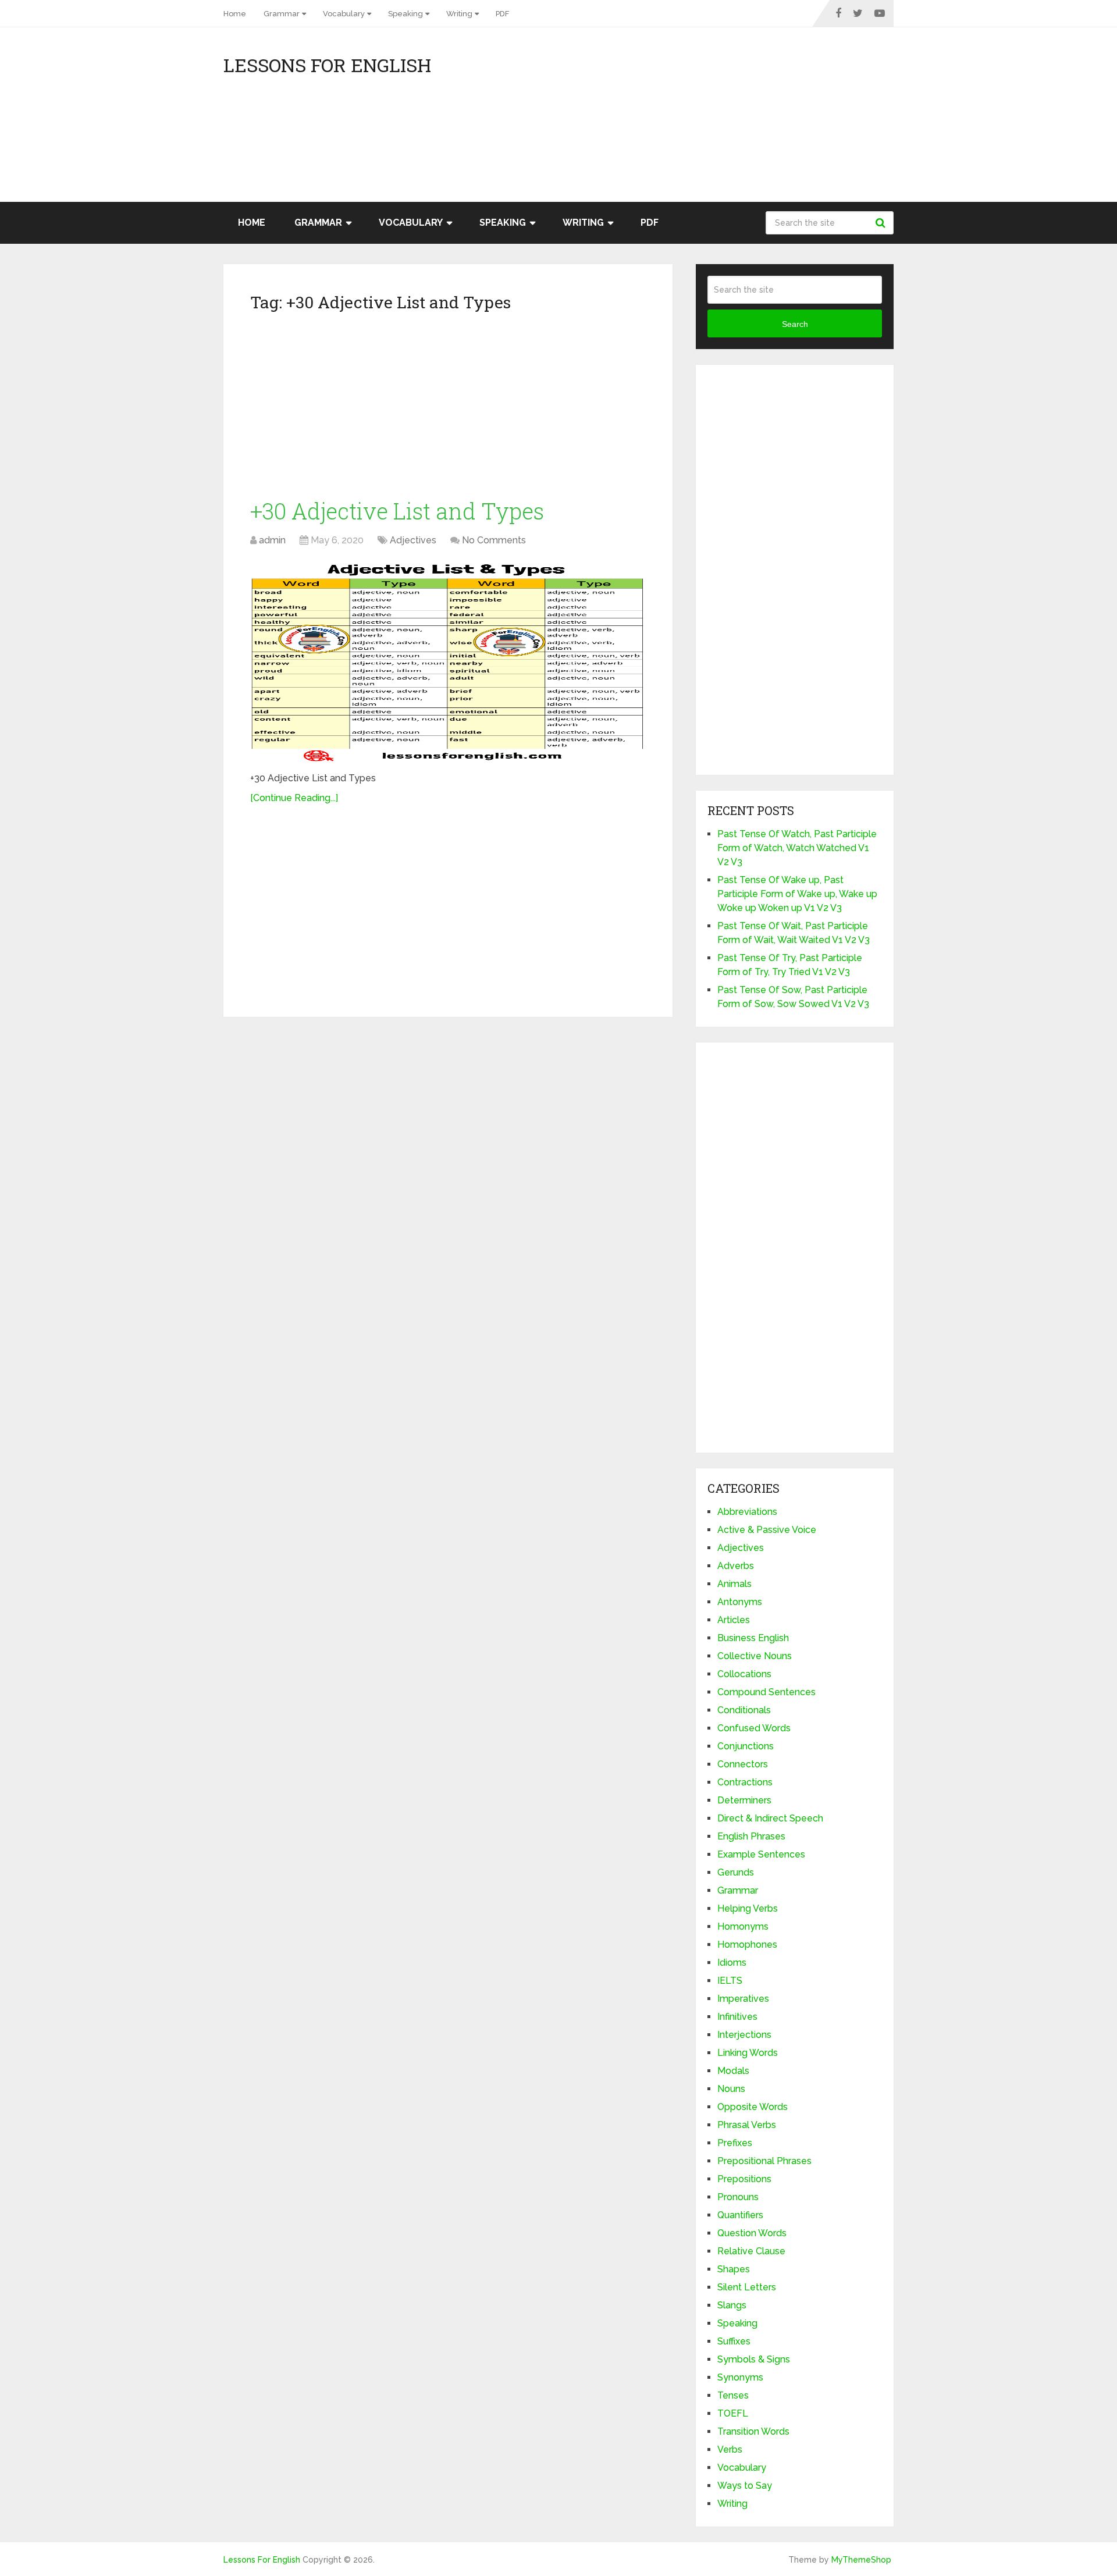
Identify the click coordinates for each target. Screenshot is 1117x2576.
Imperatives (743, 1999)
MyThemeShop (861, 2560)
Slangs (732, 2305)
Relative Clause (751, 2251)
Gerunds (736, 1872)
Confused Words (754, 1728)
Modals (733, 2071)
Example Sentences (761, 1854)
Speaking (405, 14)
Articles (734, 1620)
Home (235, 14)
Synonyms (740, 2377)
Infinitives (737, 2017)
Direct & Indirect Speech (770, 1818)
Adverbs (736, 1566)
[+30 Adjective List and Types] (448, 661)
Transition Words (753, 2431)
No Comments (494, 540)
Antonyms (740, 1602)
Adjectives (413, 540)
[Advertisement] (789, 120)
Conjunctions (746, 1746)
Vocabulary (344, 14)
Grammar (282, 14)
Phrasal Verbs (747, 2125)
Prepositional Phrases (764, 2161)
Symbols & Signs (754, 2359)
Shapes (734, 2269)
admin (272, 540)
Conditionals (744, 1710)
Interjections (744, 2035)
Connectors (743, 1764)
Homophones (747, 1945)
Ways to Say (745, 2486)
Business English (753, 1638)
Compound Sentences (766, 1692)
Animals (734, 1584)
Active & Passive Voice (767, 1530)
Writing (459, 14)
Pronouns (738, 2197)
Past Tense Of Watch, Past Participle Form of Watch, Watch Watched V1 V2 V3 (797, 848)
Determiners (744, 1800)
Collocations (744, 1674)
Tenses (733, 2395)
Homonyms (743, 1926)
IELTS (730, 1981)
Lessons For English (327, 65)
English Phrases (751, 1836)
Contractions (745, 1782)
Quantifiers (740, 2215)
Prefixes (735, 2143)
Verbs (730, 2449)
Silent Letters (747, 2287)
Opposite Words (753, 2107)
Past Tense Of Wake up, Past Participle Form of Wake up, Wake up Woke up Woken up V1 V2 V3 (797, 894)
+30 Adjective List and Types (397, 511)
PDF (502, 14)
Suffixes (734, 2341)
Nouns (731, 2089)
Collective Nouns (755, 1656)
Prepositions (744, 2179)
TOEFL (733, 2413)
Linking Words (748, 2053)
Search (882, 223)
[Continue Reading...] (294, 798)
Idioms (732, 1963)
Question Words (752, 2233)
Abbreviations (747, 1512)
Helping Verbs (748, 1908)
